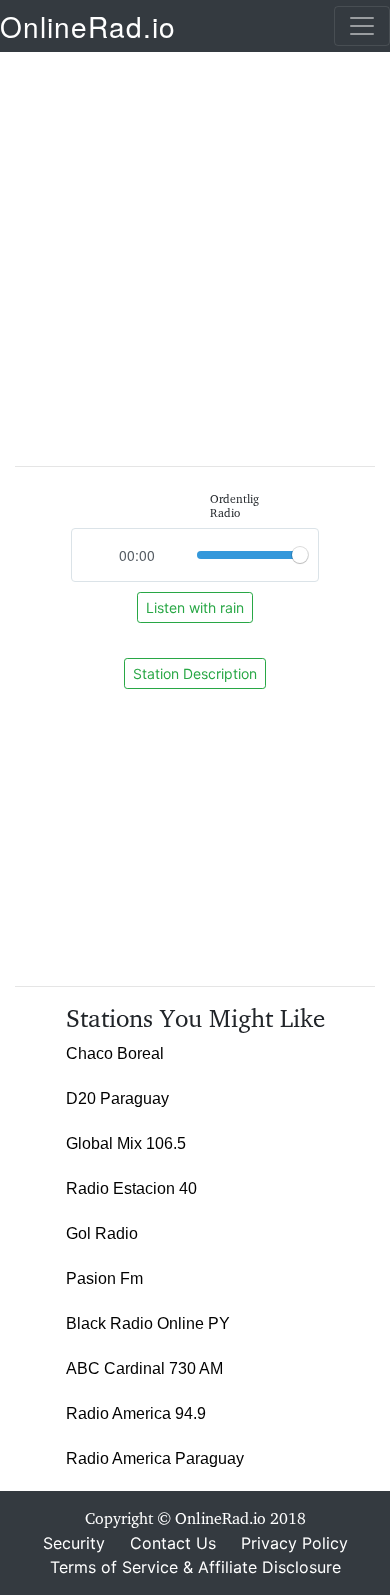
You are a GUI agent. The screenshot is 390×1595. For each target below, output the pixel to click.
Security (74, 1543)
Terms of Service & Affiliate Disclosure (195, 1567)
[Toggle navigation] (362, 26)
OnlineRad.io (88, 26)
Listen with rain (195, 607)
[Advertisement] (195, 249)
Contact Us (173, 1543)
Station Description (195, 673)
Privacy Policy (294, 1543)
